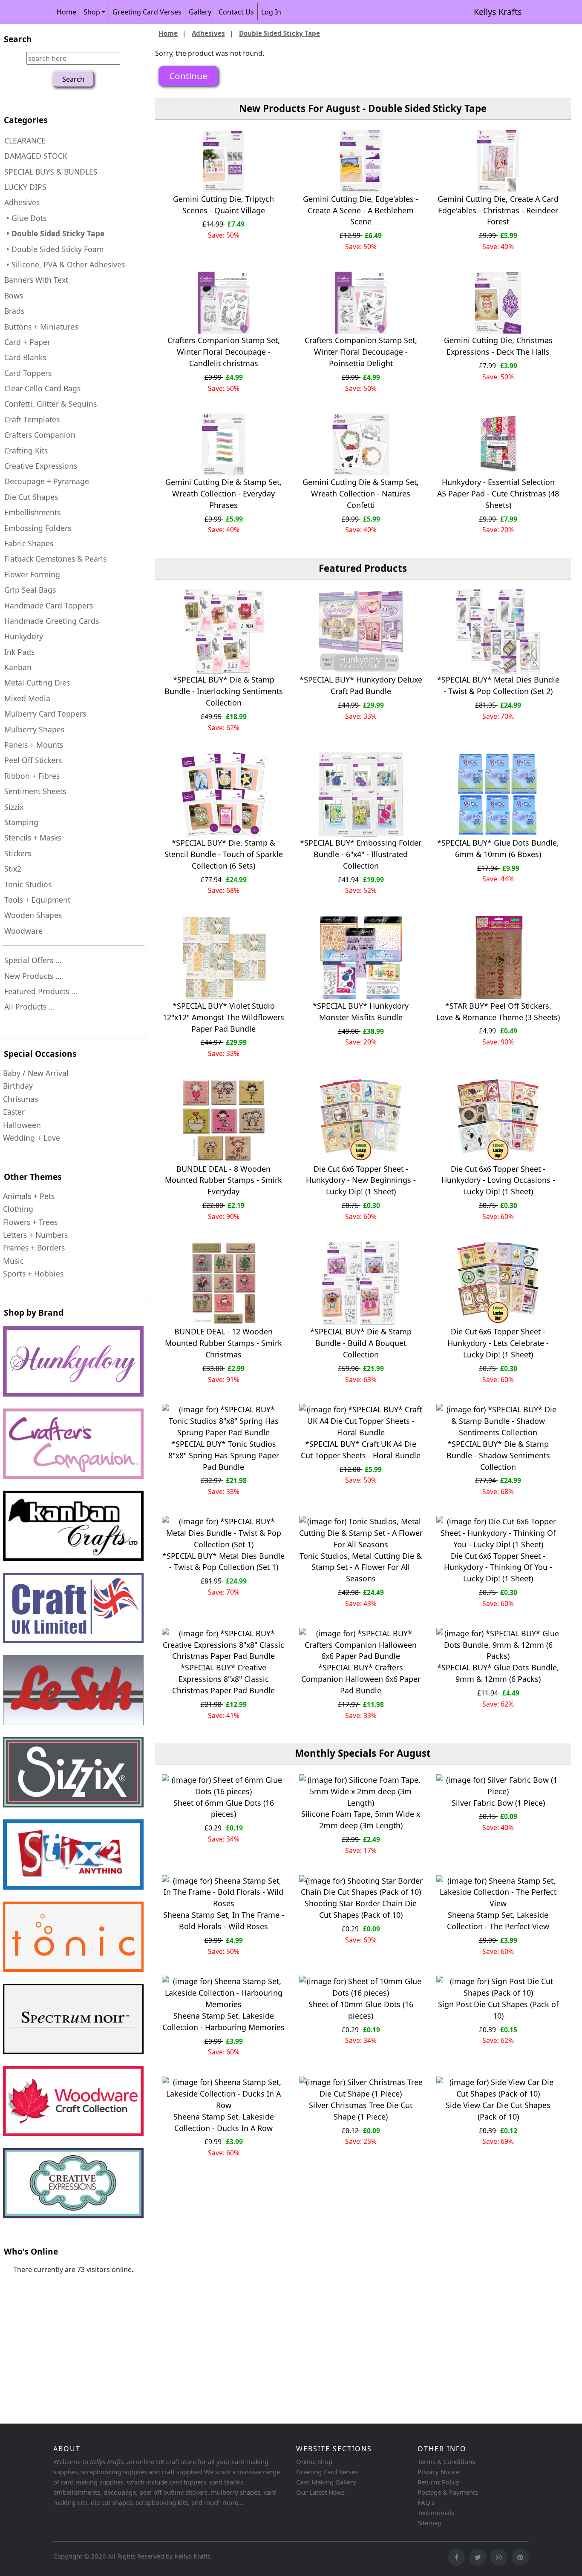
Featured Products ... (41, 991)
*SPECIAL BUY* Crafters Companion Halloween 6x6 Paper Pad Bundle (361, 1679)
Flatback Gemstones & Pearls (55, 559)
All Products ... (30, 1007)
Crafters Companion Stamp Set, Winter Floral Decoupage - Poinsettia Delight (361, 352)
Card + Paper (27, 342)
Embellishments (32, 512)
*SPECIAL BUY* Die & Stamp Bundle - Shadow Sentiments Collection (498, 1455)
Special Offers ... (33, 960)
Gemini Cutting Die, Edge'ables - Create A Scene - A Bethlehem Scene (361, 210)
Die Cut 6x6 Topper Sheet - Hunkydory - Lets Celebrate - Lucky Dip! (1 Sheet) (498, 1343)
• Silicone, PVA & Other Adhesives (65, 264)
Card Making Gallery (326, 2482)
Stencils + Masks (33, 838)
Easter (14, 1112)
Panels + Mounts (34, 745)
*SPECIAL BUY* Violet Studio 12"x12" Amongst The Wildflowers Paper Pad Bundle (223, 1017)
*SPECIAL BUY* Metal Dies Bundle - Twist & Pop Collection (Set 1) (223, 1562)
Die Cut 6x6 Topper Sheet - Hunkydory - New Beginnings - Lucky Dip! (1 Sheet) (361, 1180)
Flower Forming (32, 574)
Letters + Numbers (35, 1235)
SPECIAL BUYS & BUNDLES (51, 172)
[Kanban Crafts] (73, 1526)
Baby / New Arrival (36, 1073)
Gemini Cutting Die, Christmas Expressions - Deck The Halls (498, 346)
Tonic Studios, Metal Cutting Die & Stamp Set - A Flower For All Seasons (361, 1567)
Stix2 (13, 869)
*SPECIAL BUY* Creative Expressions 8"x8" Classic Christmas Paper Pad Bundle (223, 1679)
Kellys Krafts (498, 12)
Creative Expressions (41, 466)
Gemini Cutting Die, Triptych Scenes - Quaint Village (223, 205)
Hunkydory (24, 636)
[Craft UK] (73, 1608)
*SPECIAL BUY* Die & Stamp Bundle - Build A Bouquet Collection (361, 1343)
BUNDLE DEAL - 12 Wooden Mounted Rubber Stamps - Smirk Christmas (223, 1343)
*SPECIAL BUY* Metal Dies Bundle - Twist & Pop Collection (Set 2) (498, 685)
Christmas (20, 1099)
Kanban (18, 667)
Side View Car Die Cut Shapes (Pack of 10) (498, 2111)
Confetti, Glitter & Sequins (50, 404)
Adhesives (208, 33)
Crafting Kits (26, 450)
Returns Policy (438, 2482)
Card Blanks (25, 357)
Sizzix (14, 807)
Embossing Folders (38, 528)
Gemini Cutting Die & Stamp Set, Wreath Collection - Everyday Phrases (223, 493)
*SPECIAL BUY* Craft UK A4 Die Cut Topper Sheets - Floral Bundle (361, 1450)
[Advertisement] (256, 2354)
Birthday (18, 1086)
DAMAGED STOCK (36, 156)
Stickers (18, 853)
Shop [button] (92, 12)
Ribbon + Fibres (32, 776)
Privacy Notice (438, 2472)
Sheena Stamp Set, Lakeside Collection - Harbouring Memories (223, 2021)
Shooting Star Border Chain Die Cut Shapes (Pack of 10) (361, 1909)
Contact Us (236, 12)
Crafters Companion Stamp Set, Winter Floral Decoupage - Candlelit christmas (224, 352)
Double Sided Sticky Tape (279, 33)
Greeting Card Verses (147, 12)
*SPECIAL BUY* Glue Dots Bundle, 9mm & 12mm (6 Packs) (498, 1673)
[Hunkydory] (73, 1361)
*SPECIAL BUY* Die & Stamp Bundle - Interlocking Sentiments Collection (224, 691)
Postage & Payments (448, 2492)
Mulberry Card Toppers (45, 714)
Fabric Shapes (29, 543)
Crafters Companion (40, 435)
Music (13, 1261)
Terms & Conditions (446, 2461)
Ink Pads (19, 652)
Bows (14, 295)
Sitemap (429, 2523)
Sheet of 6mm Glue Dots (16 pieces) (224, 1809)
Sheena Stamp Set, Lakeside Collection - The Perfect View (498, 1921)
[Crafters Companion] (73, 1444)
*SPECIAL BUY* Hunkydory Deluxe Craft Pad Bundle (361, 685)
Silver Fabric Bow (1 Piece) (498, 1803)
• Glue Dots (25, 218)
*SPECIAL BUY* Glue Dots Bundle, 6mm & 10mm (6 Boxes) (498, 848)
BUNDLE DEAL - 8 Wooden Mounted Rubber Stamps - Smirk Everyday (223, 1180)
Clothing (18, 1209)
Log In (271, 12)
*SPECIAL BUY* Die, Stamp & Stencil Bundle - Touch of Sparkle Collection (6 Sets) (224, 854)
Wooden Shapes (33, 915)
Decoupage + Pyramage (47, 481)
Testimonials (436, 2513)
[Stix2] (73, 1772)
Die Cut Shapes (31, 497)
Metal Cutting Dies (37, 683)
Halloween (22, 1125)
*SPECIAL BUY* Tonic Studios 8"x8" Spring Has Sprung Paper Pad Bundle (224, 1455)
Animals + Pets (29, 1196)
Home (66, 12)
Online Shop (314, 2461)
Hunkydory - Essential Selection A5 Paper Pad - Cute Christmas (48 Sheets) (498, 493)
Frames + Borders (34, 1248)
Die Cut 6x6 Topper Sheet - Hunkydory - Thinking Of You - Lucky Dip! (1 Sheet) (498, 1567)
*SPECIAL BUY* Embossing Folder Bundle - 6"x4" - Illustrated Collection (361, 854)
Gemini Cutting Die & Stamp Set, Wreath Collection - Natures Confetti (361, 493)
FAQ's (426, 2502)
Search (18, 39)
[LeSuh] (73, 1690)
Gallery (200, 12)
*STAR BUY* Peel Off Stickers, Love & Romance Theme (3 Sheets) (498, 1011)
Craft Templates (32, 419)
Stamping (21, 822)
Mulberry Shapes (34, 729)
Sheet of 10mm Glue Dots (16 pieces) (361, 2010)
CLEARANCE (25, 141)
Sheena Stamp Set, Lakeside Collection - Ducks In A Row (224, 2122)
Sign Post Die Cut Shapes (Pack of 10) (498, 2010)
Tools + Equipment (37, 900)
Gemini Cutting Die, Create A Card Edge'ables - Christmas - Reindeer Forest (498, 210)
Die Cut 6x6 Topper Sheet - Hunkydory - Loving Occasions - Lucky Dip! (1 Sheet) (498, 1180)
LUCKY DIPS (25, 187)
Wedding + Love (32, 1138)
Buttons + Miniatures (41, 327)
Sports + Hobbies (33, 1274)
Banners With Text (36, 280)
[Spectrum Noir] (73, 2019)
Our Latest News (320, 2492)
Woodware (23, 931)
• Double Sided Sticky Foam (54, 249)
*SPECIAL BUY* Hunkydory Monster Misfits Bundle (361, 1011)
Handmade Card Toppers (49, 605)
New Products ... (33, 976)
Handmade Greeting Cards (52, 621)
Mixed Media (27, 698)
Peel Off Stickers (33, 760)
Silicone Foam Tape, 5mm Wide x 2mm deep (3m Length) (361, 1820)
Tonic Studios (28, 884)
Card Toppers (28, 373)
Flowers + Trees (30, 1222)
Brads (14, 311)
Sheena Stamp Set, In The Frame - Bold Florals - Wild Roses (224, 1921)
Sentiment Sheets (35, 791)
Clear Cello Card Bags (42, 388)
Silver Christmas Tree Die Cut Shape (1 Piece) (361, 2111)
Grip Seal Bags (30, 590)
